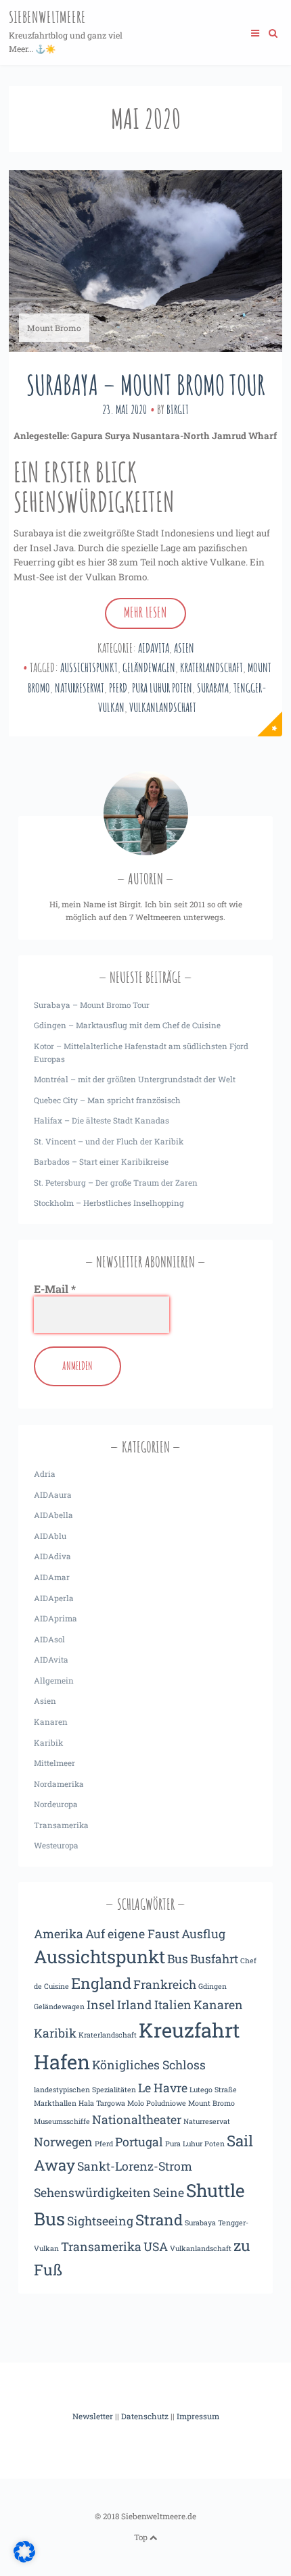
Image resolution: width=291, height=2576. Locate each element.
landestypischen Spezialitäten (85, 2090)
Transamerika (61, 1825)
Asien (184, 648)
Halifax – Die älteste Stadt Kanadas (102, 1120)
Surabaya (213, 688)
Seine (169, 2192)
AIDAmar (52, 1577)
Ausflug (203, 1934)
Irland (135, 2004)
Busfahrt (214, 1959)
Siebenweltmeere (47, 17)
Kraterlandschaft (211, 667)
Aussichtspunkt (89, 667)
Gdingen (212, 1986)
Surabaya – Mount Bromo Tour (146, 385)
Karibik (48, 1743)
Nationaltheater (137, 2119)
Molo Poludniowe (157, 2103)
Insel (101, 2004)
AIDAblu (50, 1536)
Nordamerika (59, 1784)
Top (142, 2537)
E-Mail (55, 1289)
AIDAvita (154, 648)
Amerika (59, 1934)
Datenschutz (145, 2416)
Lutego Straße (213, 2090)
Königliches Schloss (149, 2065)
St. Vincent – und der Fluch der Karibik (109, 1141)
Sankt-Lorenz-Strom (135, 2166)
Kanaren (51, 1722)
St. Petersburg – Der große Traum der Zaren (116, 1183)
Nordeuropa (56, 1804)
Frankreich (165, 1984)
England (101, 1983)
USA (156, 2246)
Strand (159, 2220)
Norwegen (63, 2142)
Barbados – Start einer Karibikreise (101, 1162)
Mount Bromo (211, 2103)
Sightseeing (100, 2221)
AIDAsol (49, 1639)
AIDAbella (53, 1515)
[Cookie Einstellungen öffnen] (24, 2559)
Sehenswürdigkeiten (92, 2192)
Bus (178, 1959)
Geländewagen (149, 667)
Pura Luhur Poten (162, 688)
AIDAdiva (52, 1556)
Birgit (178, 409)
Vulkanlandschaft (163, 707)
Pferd (118, 688)
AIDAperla (54, 1598)
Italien (173, 2004)
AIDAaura (53, 1495)
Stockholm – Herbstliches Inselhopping (109, 1203)
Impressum (198, 2416)
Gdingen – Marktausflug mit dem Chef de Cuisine (127, 1025)
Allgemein (54, 1681)
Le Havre (163, 2088)
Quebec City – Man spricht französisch (107, 1100)
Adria (45, 1474)
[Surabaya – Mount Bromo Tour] (145, 261)
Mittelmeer (54, 1763)
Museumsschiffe (62, 2121)
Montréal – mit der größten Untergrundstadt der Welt (135, 1079)
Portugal (139, 2142)
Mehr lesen (145, 612)
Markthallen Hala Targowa (80, 2103)
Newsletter (93, 2416)
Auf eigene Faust (132, 1934)
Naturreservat (80, 688)
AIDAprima (55, 1618)
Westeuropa (56, 1845)
